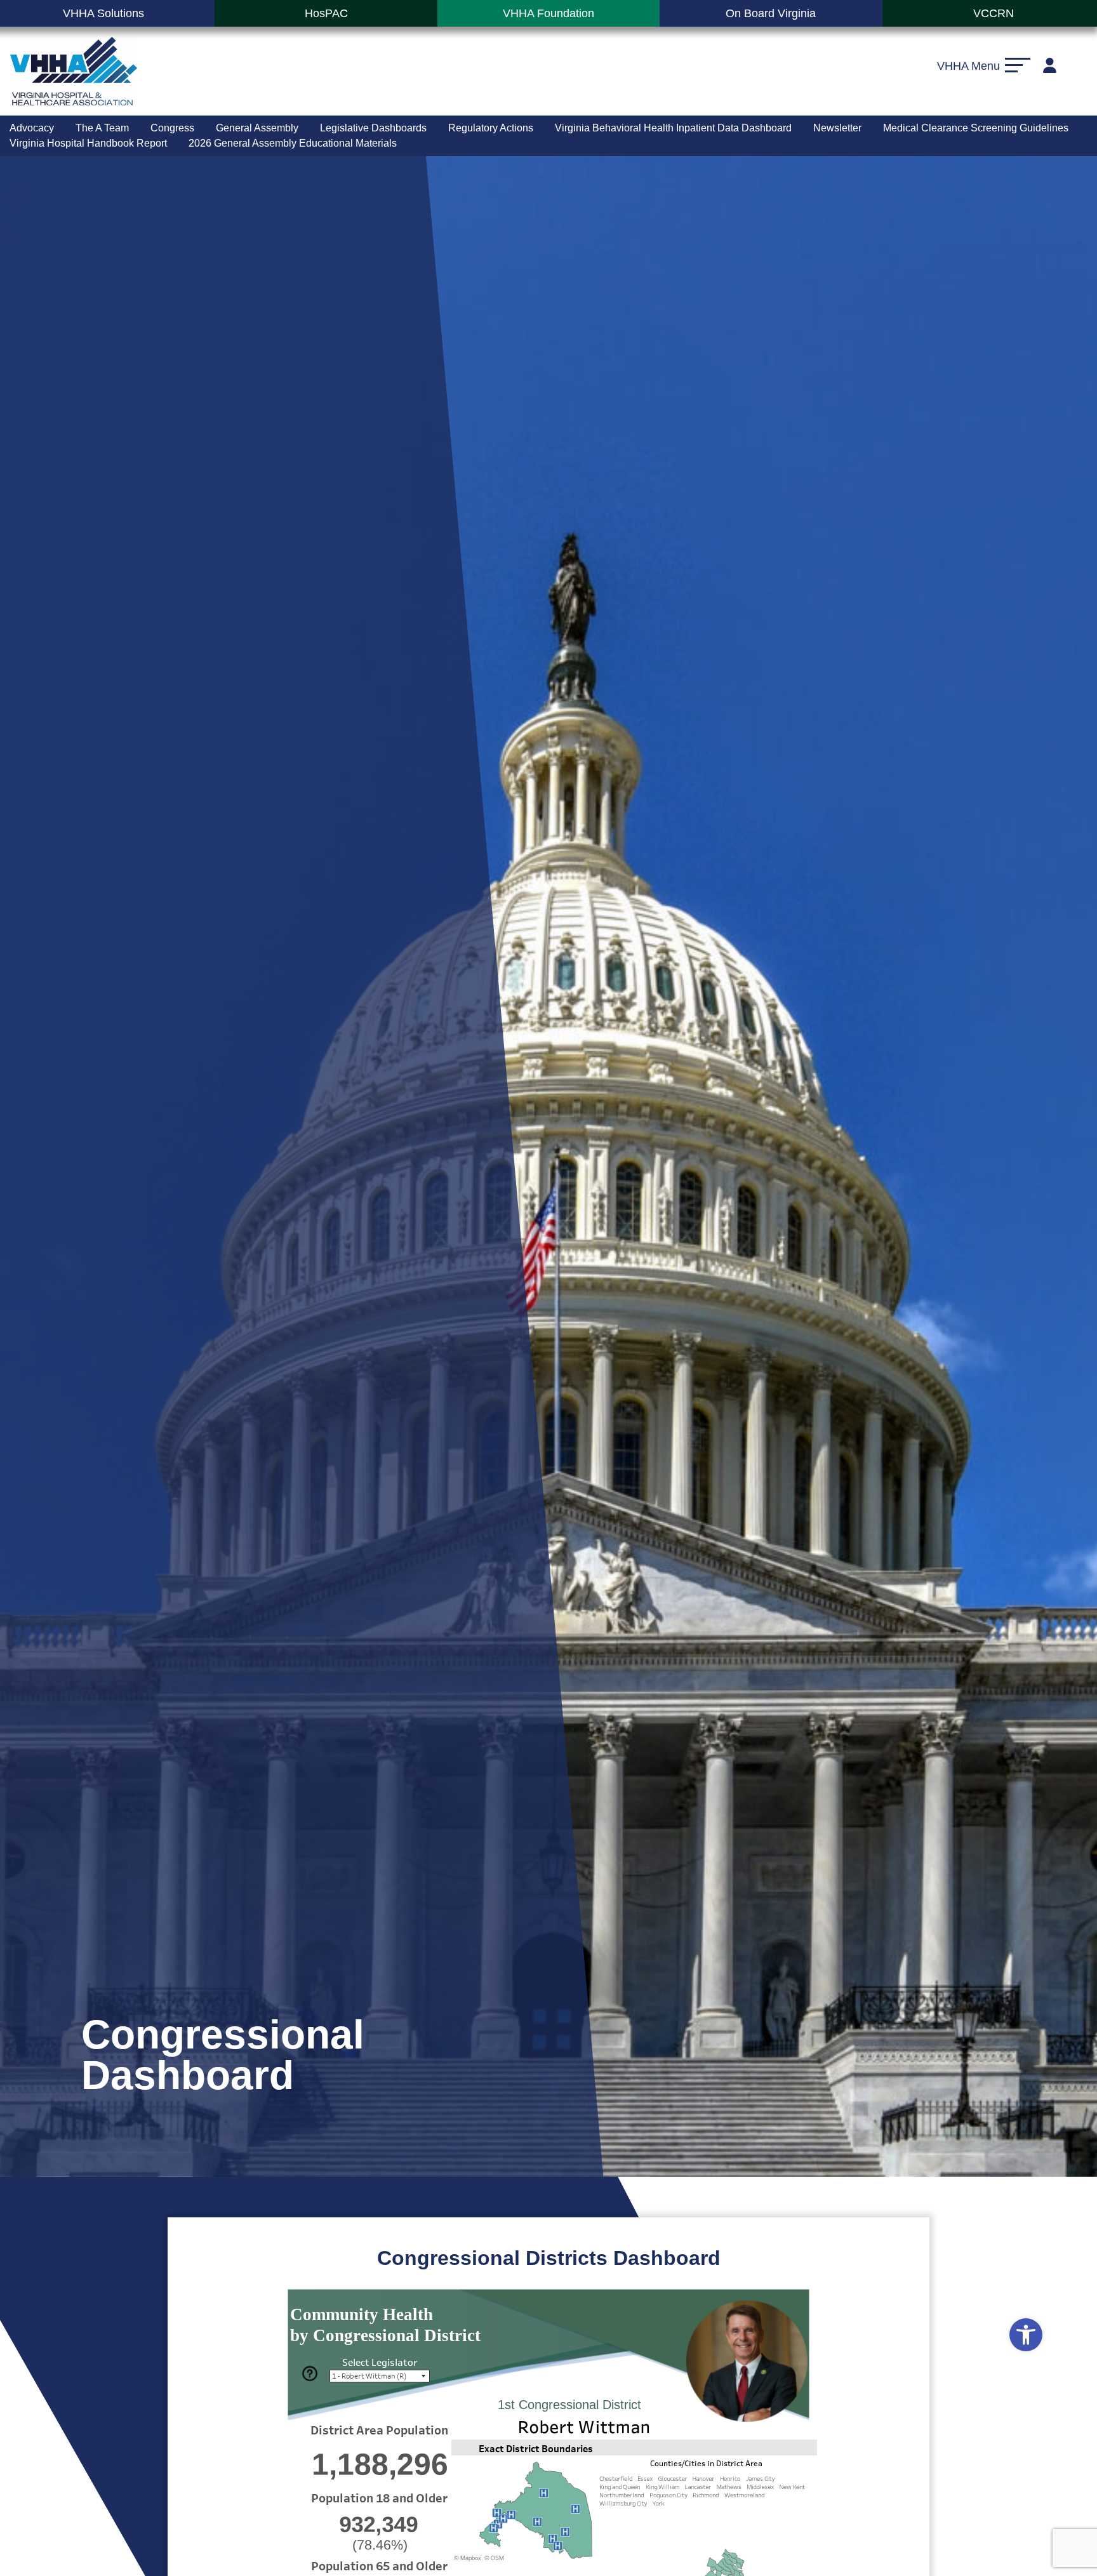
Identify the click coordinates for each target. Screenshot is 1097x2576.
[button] (1026, 2335)
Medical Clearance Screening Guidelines (976, 128)
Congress (172, 128)
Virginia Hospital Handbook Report (88, 143)
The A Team (102, 128)
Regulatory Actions (491, 128)
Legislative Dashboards (373, 128)
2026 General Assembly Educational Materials (293, 143)
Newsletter (837, 128)
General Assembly (257, 128)
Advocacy (32, 128)
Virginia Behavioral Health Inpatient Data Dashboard (673, 128)
